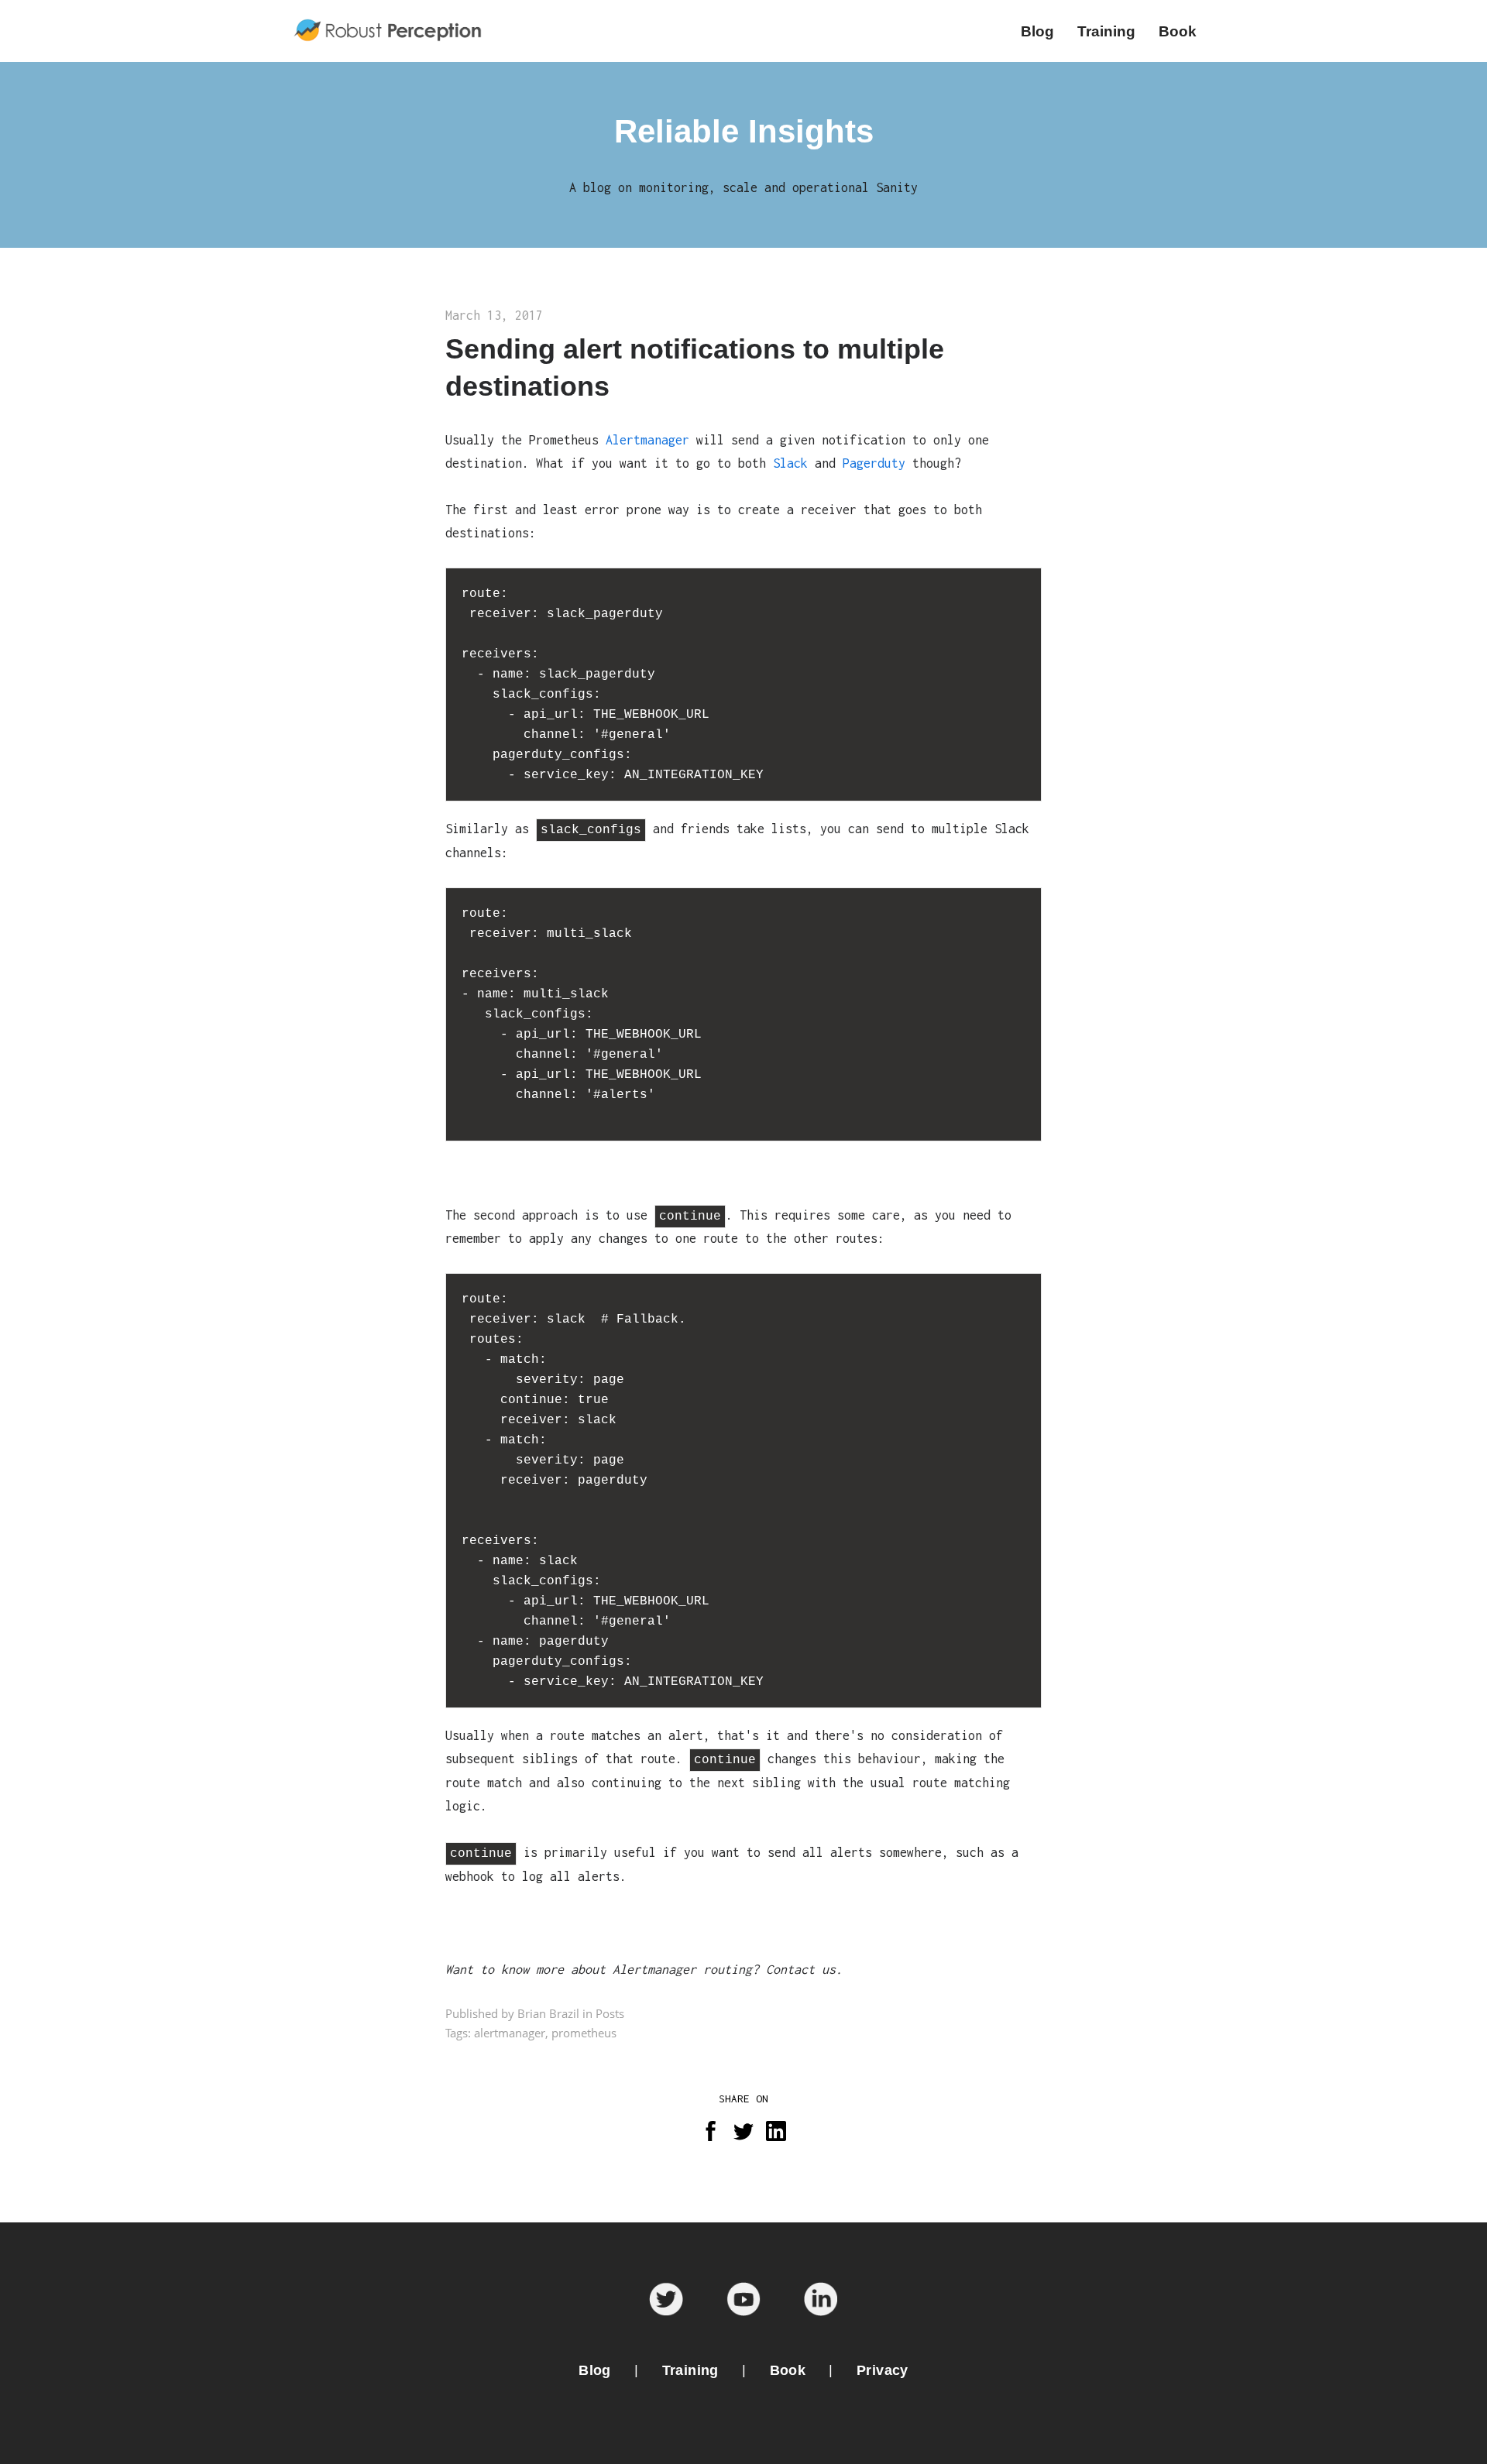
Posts (610, 2013)
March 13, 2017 (494, 315)
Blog (595, 2370)
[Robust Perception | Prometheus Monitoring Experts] (390, 31)
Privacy (883, 2370)
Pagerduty (874, 463)
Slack (790, 463)
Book (788, 2370)
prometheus (584, 2033)
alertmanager (510, 2033)
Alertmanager (647, 440)
